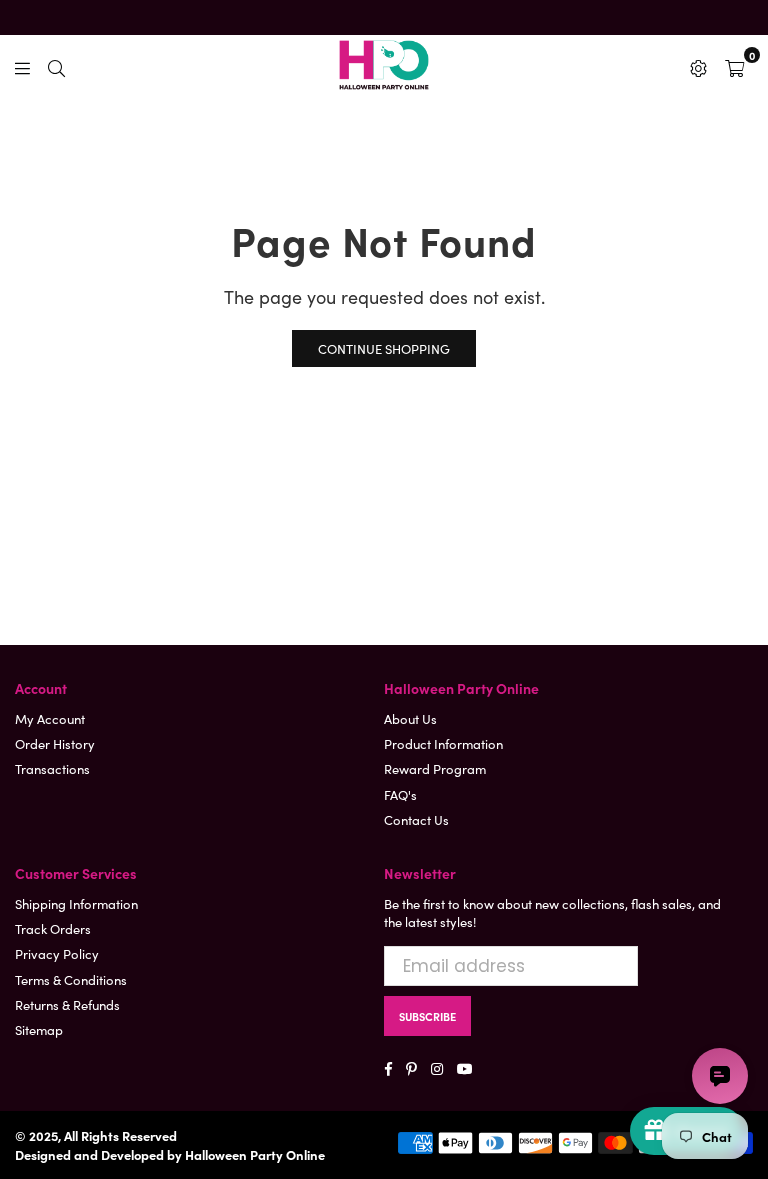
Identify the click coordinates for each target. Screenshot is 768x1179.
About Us (410, 718)
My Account (50, 718)
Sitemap (39, 1029)
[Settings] (698, 65)
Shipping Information (76, 903)
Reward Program (435, 768)
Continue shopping (384, 348)
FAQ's (400, 794)
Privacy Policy (57, 953)
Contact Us (416, 819)
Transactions (52, 768)
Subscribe (427, 1016)
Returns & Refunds (67, 1004)
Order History (55, 743)
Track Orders (53, 928)
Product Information (443, 743)
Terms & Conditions (71, 979)
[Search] (56, 65)
